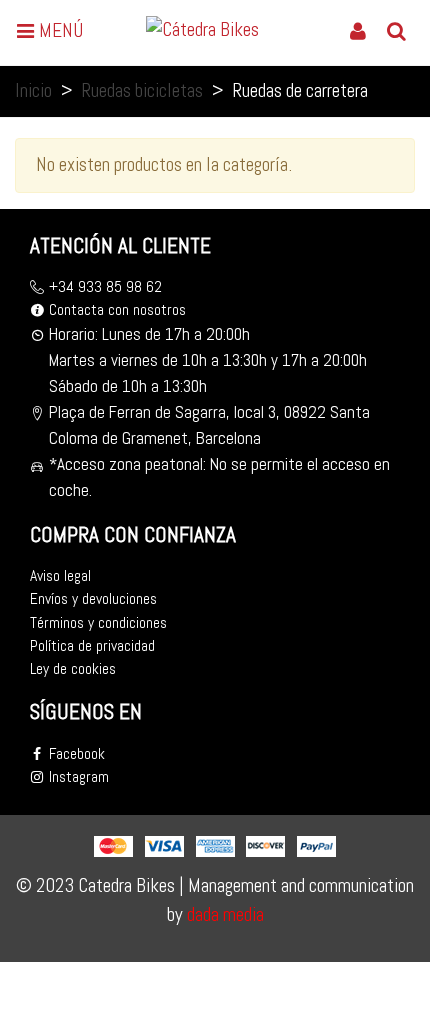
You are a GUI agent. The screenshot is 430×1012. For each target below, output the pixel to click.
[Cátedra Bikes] (211, 30)
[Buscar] (396, 30)
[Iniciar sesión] (358, 30)
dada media (223, 914)
